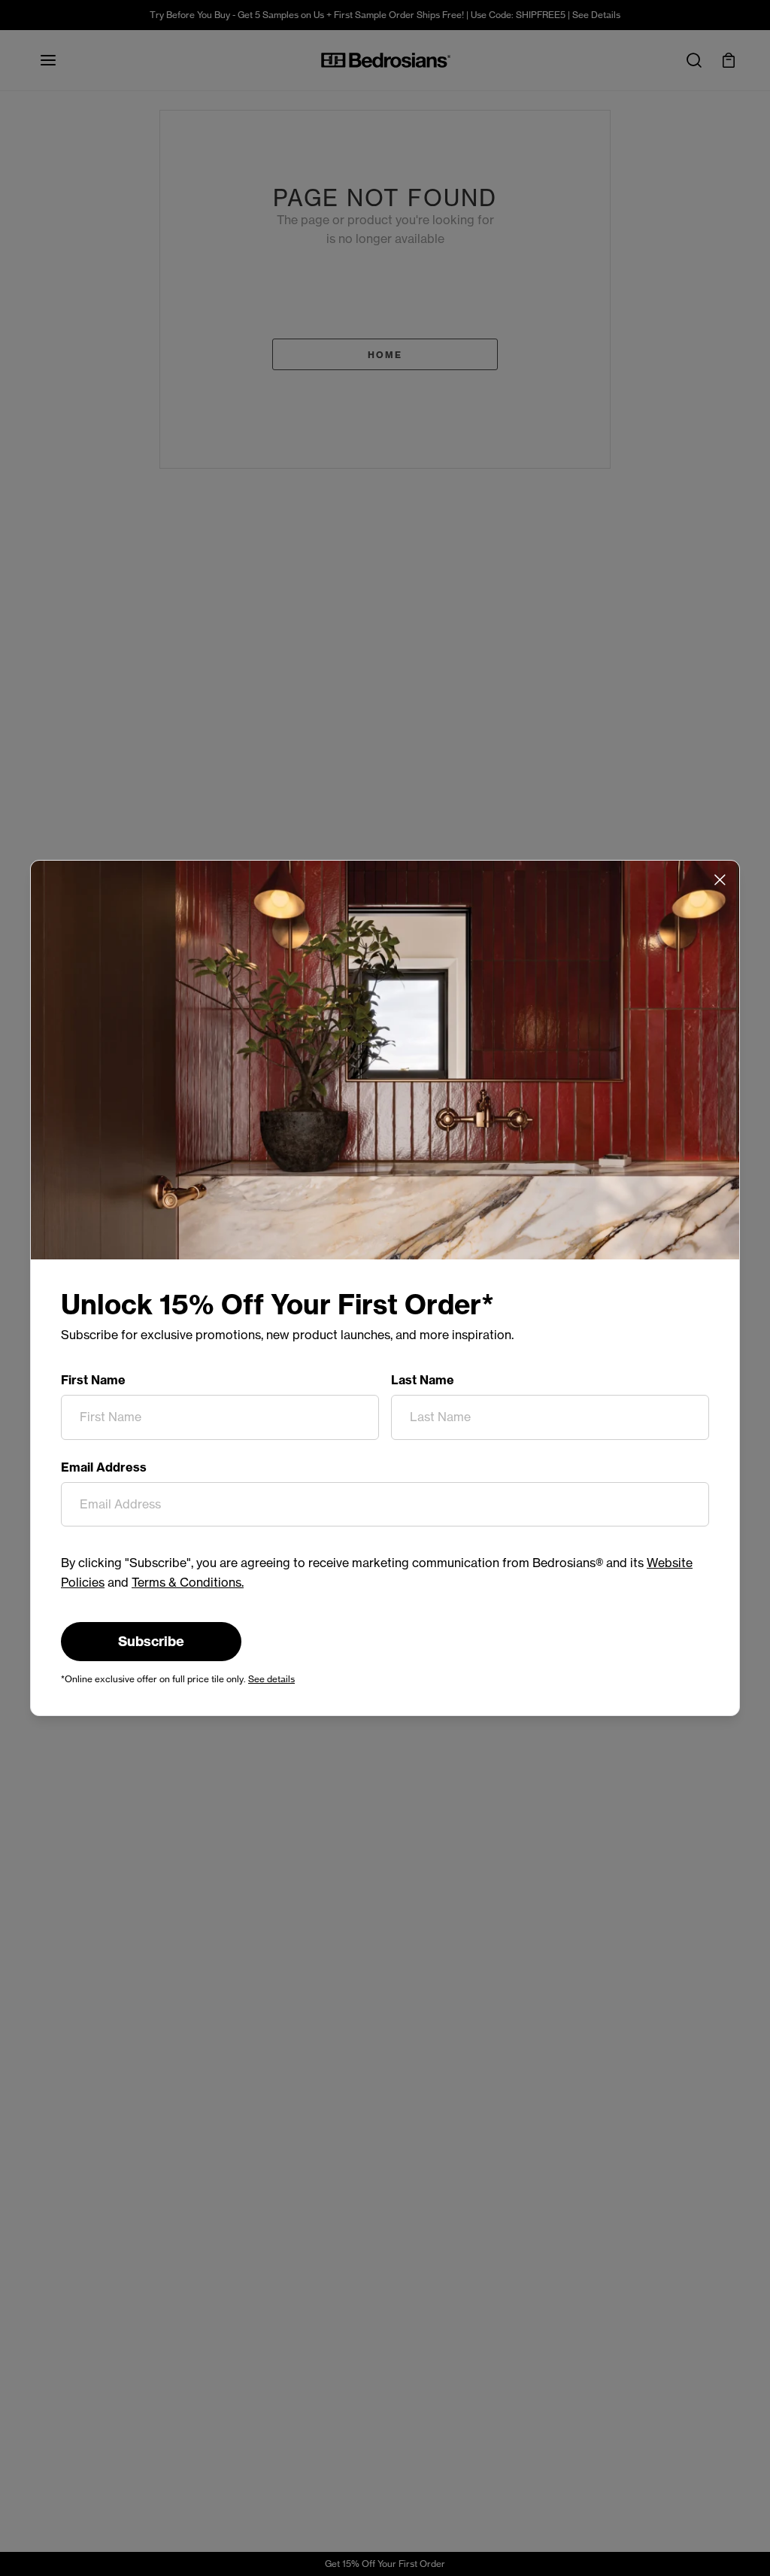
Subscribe (151, 1641)
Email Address (104, 1467)
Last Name (423, 1380)
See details (271, 1679)
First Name (93, 1380)
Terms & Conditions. (188, 1582)
